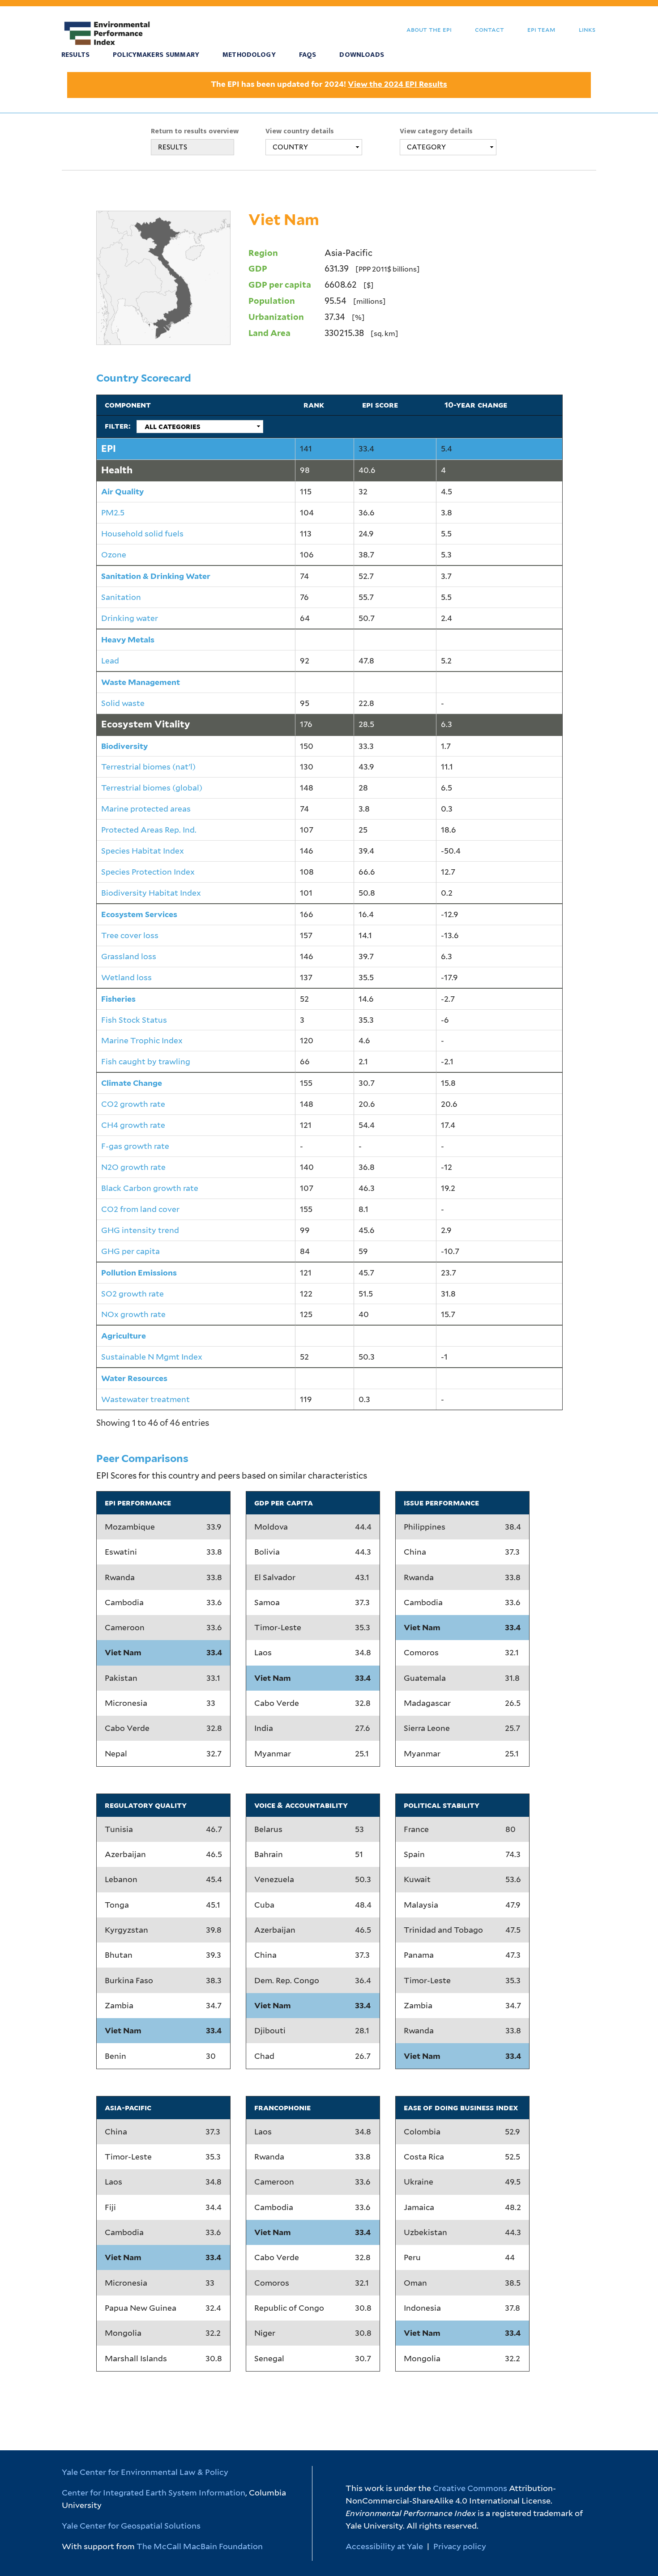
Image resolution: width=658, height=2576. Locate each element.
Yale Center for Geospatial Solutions (131, 2526)
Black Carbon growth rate (150, 1188)
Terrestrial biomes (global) (152, 788)
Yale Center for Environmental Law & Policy (145, 2472)
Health (117, 470)
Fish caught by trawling (146, 1061)
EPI (109, 448)
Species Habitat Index (143, 851)
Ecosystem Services (139, 914)
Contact (489, 29)
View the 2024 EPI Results (397, 84)
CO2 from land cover (140, 1209)
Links (587, 29)
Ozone (114, 555)
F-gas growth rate (135, 1146)
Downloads (361, 55)
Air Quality (122, 491)
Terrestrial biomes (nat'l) (148, 767)
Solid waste (123, 703)
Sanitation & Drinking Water (156, 576)
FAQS (308, 55)
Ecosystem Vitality (146, 724)
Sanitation (121, 597)
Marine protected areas (146, 809)
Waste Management (141, 682)
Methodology (249, 55)
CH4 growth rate (133, 1125)
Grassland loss (129, 956)
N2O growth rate (133, 1167)
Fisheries (118, 999)
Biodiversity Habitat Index (151, 893)
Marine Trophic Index (142, 1040)
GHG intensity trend (140, 1230)
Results (75, 55)
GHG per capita (130, 1251)
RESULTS (173, 147)
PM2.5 (113, 512)
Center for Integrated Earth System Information (154, 2493)
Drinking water (130, 618)
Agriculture (124, 1336)
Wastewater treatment (145, 1399)
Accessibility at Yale (384, 2546)
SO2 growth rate (132, 1294)
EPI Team (541, 29)
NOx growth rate (133, 1314)
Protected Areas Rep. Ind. (149, 830)
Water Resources (134, 1378)
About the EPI (429, 29)
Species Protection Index (148, 872)
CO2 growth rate (133, 1104)
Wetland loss (126, 977)
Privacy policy (460, 2546)
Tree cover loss (130, 935)
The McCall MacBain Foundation (200, 2546)
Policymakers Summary (156, 55)
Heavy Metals (128, 640)
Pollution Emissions (139, 1273)
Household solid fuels (142, 533)
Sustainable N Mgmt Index (152, 1357)
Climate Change (132, 1083)
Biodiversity (124, 746)
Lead (110, 661)
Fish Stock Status (134, 1020)
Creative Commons (470, 2488)
